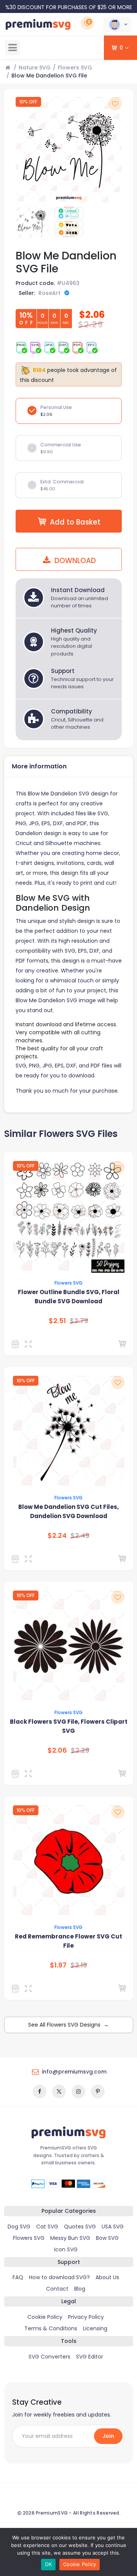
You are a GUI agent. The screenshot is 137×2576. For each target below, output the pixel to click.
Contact (57, 2289)
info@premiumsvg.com (74, 2072)
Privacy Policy (86, 2317)
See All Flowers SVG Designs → (68, 2025)
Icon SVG (66, 2249)
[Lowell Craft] (17, 1988)
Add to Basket (75, 522)
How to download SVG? (59, 2277)
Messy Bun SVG (70, 2238)
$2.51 (57, 1321)
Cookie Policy (45, 2317)
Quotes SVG (80, 2227)
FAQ (18, 2277)
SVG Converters (49, 2357)
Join (108, 2436)
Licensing (95, 2328)
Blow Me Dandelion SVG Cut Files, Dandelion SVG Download (68, 1511)
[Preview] (30, 1344)
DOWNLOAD (74, 561)
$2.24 (57, 1536)
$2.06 (57, 1750)
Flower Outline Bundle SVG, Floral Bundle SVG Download (69, 1297)
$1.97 (58, 1965)
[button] (117, 24)
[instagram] (78, 2091)
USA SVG (113, 2227)
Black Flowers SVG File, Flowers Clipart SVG (69, 1726)
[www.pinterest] (98, 2091)
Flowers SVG (75, 68)
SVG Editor (90, 2357)
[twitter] (59, 2091)
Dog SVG (19, 2227)
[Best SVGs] (17, 1559)
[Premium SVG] (17, 1344)
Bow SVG (107, 2238)
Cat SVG (47, 2227)
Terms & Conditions (51, 2328)
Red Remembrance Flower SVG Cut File (68, 1941)
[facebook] (40, 2091)
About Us (107, 2277)
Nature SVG (35, 68)
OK (49, 2564)
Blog (80, 2289)
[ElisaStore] (17, 1774)
